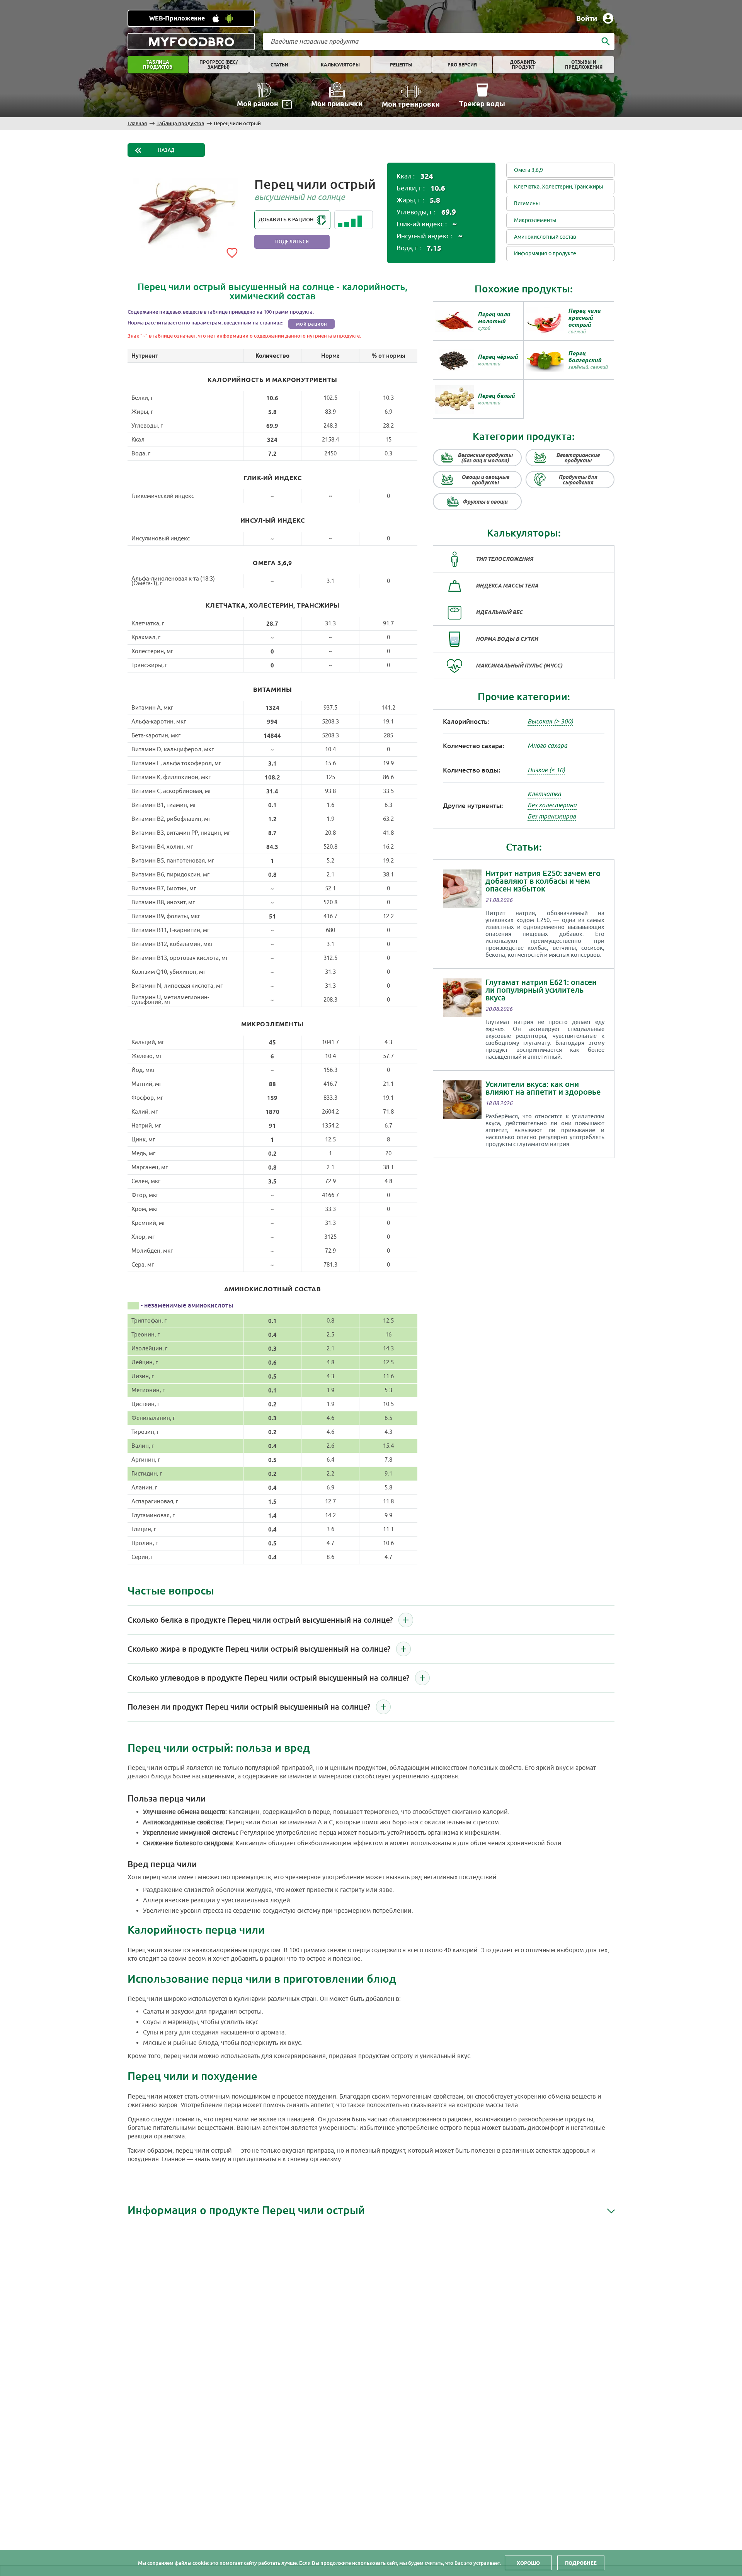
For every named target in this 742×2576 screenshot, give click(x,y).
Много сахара (547, 746)
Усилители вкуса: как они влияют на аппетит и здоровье (543, 1088)
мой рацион (312, 324)
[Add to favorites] (232, 251)
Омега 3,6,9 (528, 170)
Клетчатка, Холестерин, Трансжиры (559, 187)
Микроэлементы (535, 220)
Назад (166, 150)
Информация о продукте (545, 254)
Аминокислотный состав (545, 237)
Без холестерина (552, 805)
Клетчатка (544, 794)
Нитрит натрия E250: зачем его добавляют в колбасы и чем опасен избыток (543, 881)
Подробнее (581, 2563)
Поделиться (292, 242)
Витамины (527, 203)
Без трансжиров (552, 817)
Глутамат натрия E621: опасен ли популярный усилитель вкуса (541, 990)
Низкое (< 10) (546, 770)
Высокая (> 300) (550, 722)
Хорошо (528, 2563)
